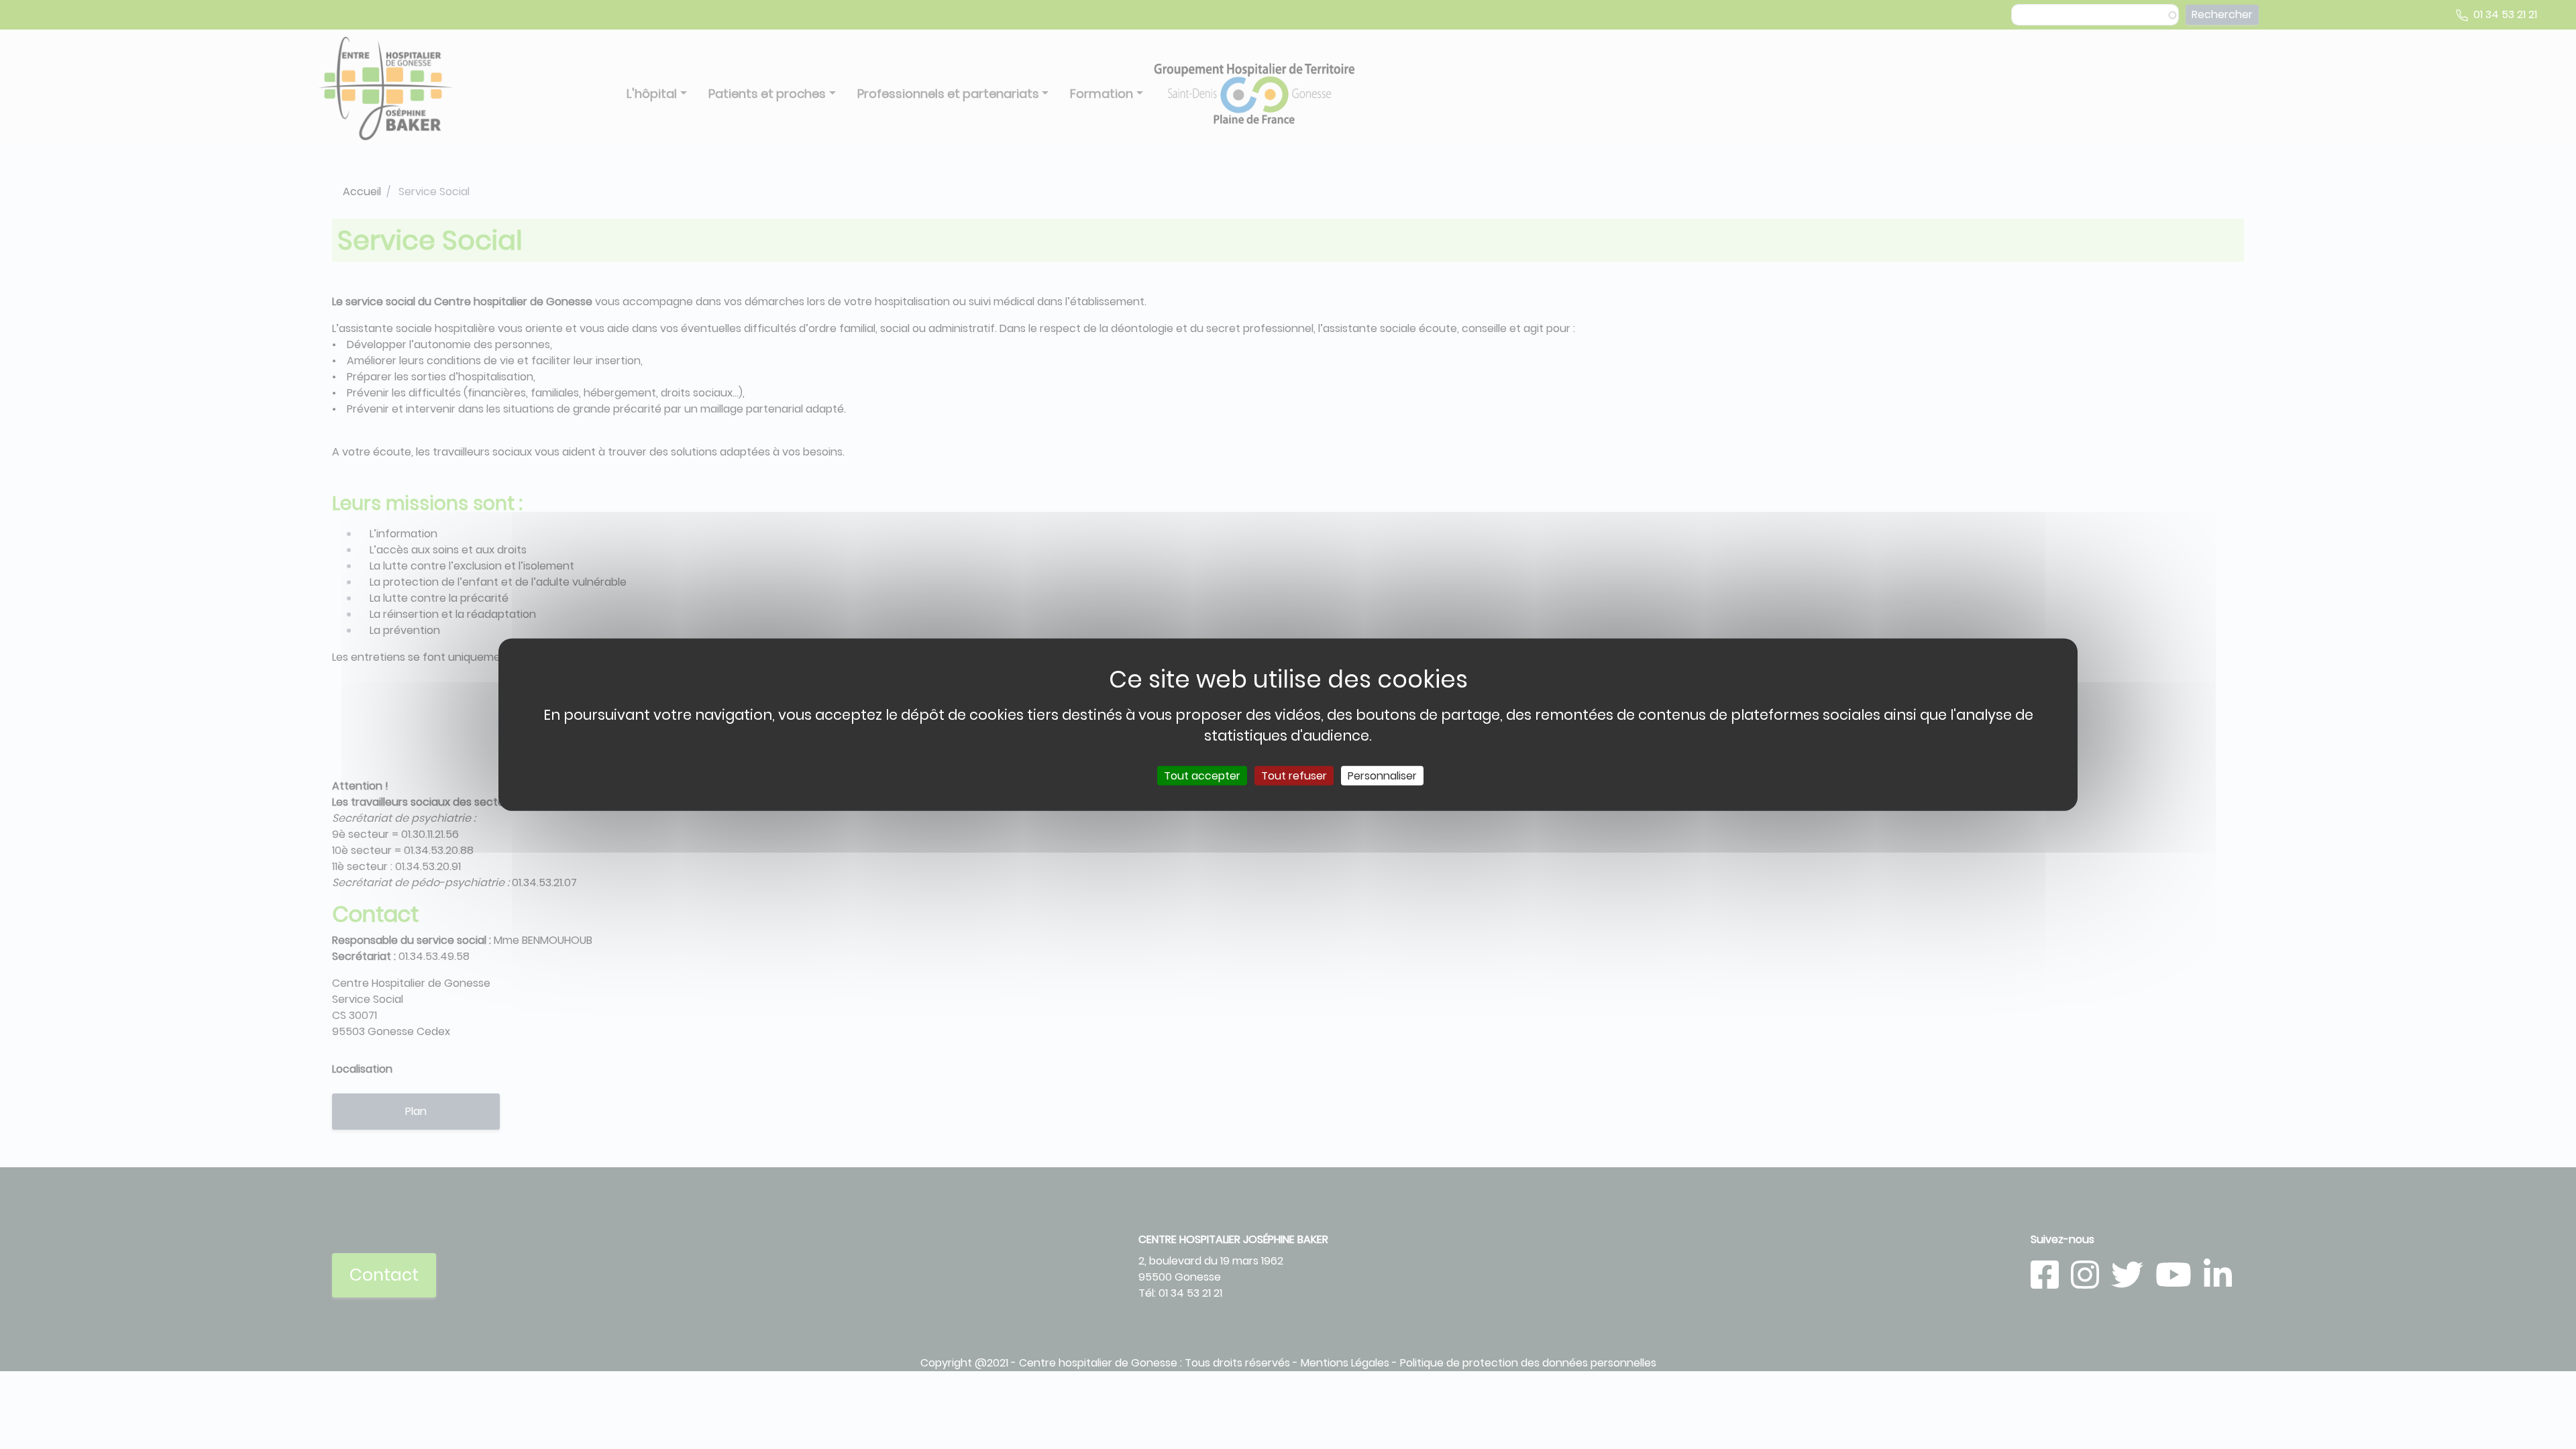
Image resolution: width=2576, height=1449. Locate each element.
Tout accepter (1202, 775)
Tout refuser (1294, 775)
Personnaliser (1382, 775)
